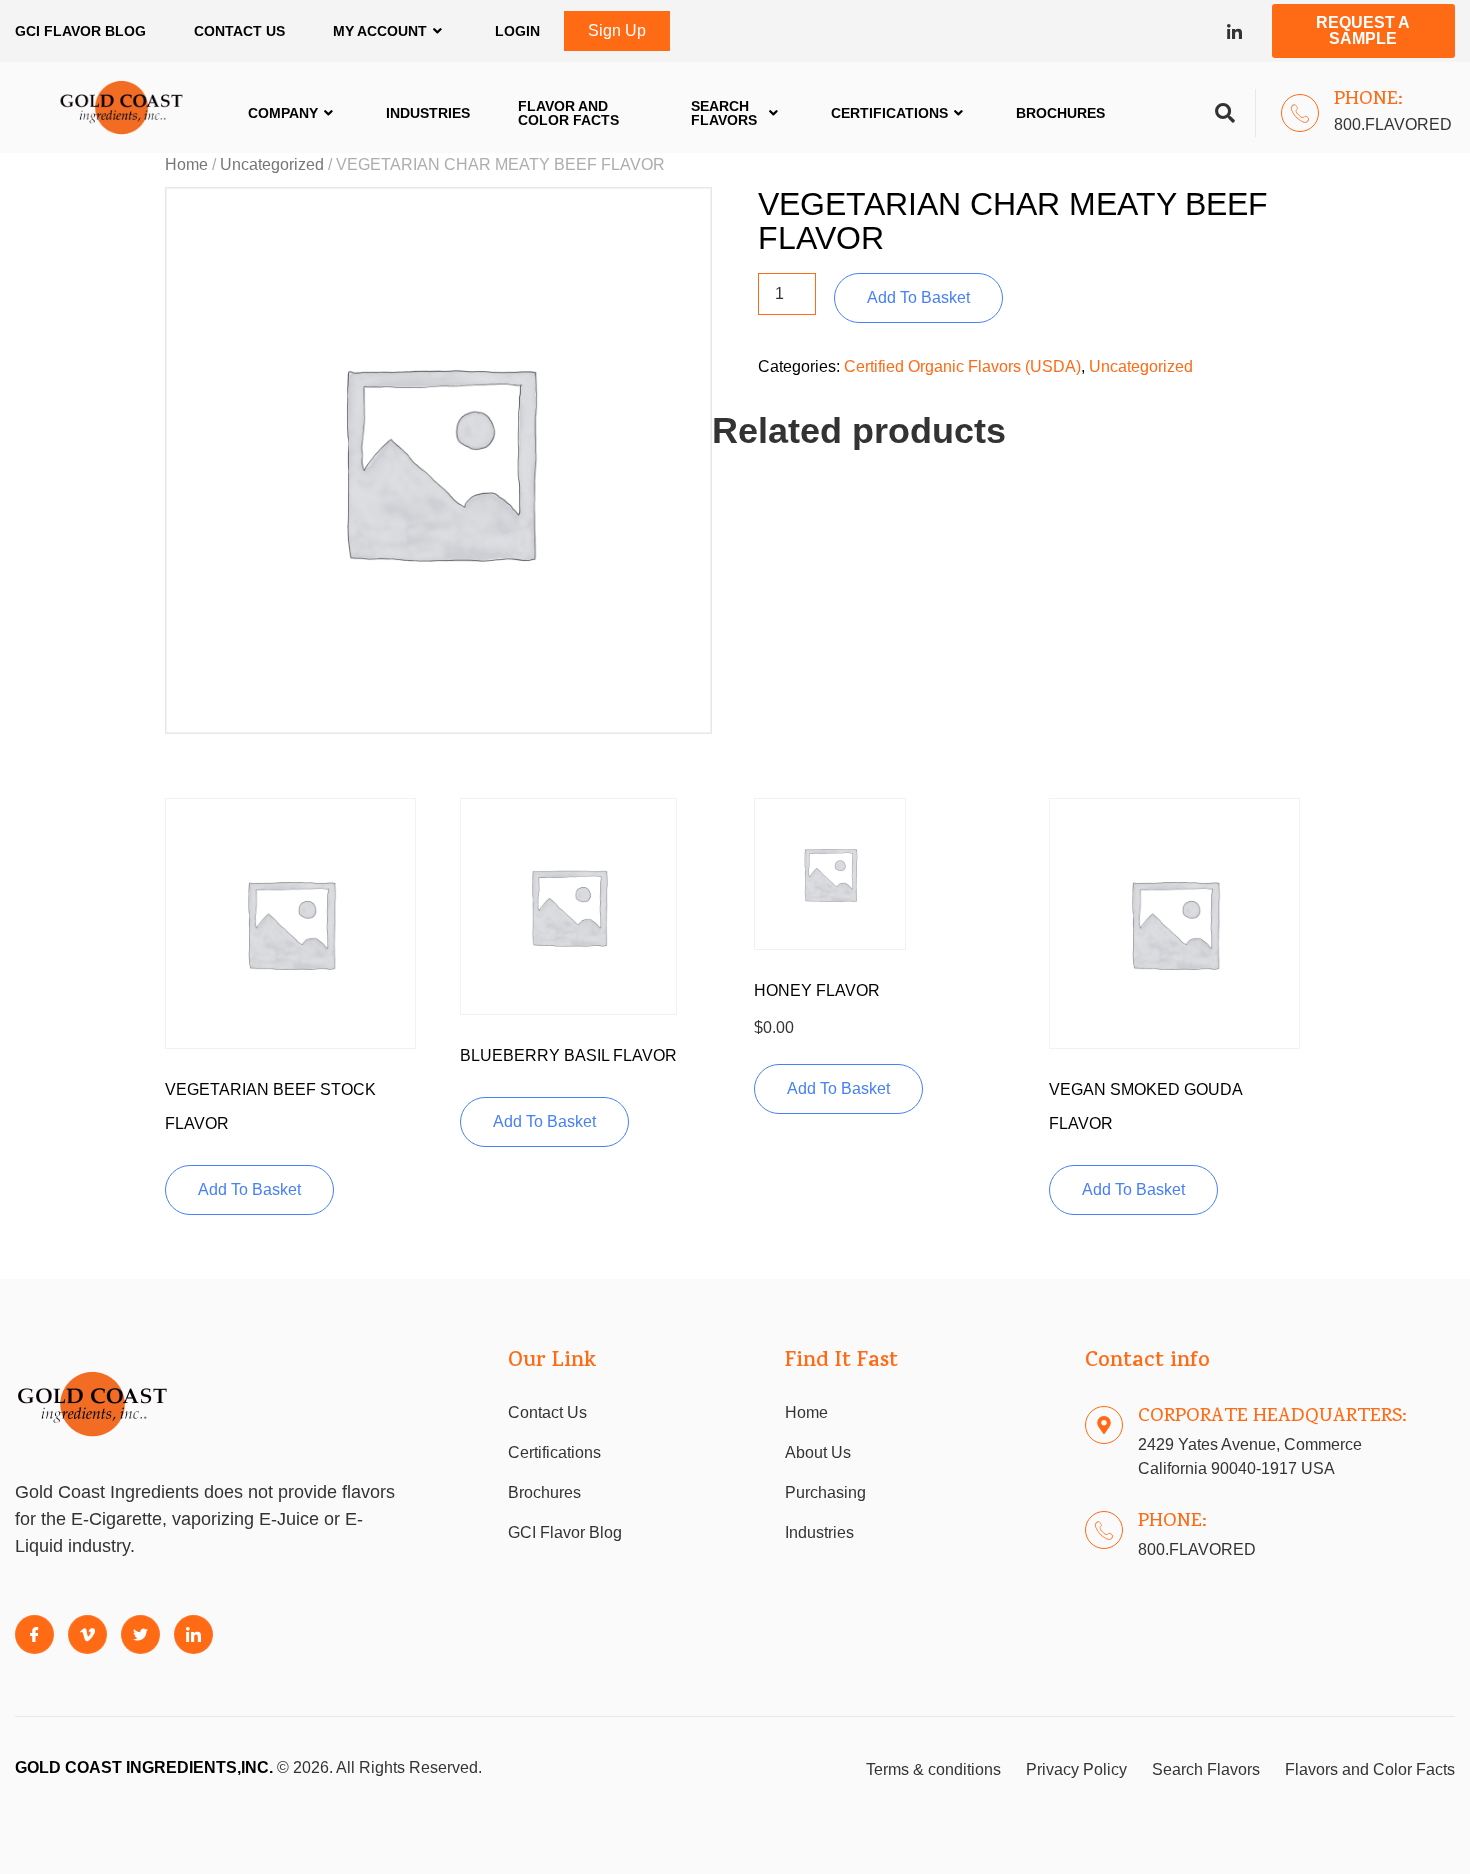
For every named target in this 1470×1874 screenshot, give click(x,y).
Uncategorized (272, 164)
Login (517, 31)
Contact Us (239, 31)
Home (186, 164)
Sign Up (617, 30)
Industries (428, 113)
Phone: (1368, 100)
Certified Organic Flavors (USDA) (962, 366)
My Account (380, 31)
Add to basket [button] (249, 1189)
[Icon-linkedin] (1234, 31)
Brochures (1060, 113)
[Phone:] (1300, 113)
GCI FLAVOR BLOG (80, 31)
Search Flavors (724, 113)
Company (283, 113)
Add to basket (918, 297)
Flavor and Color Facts (568, 113)
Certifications (889, 113)
